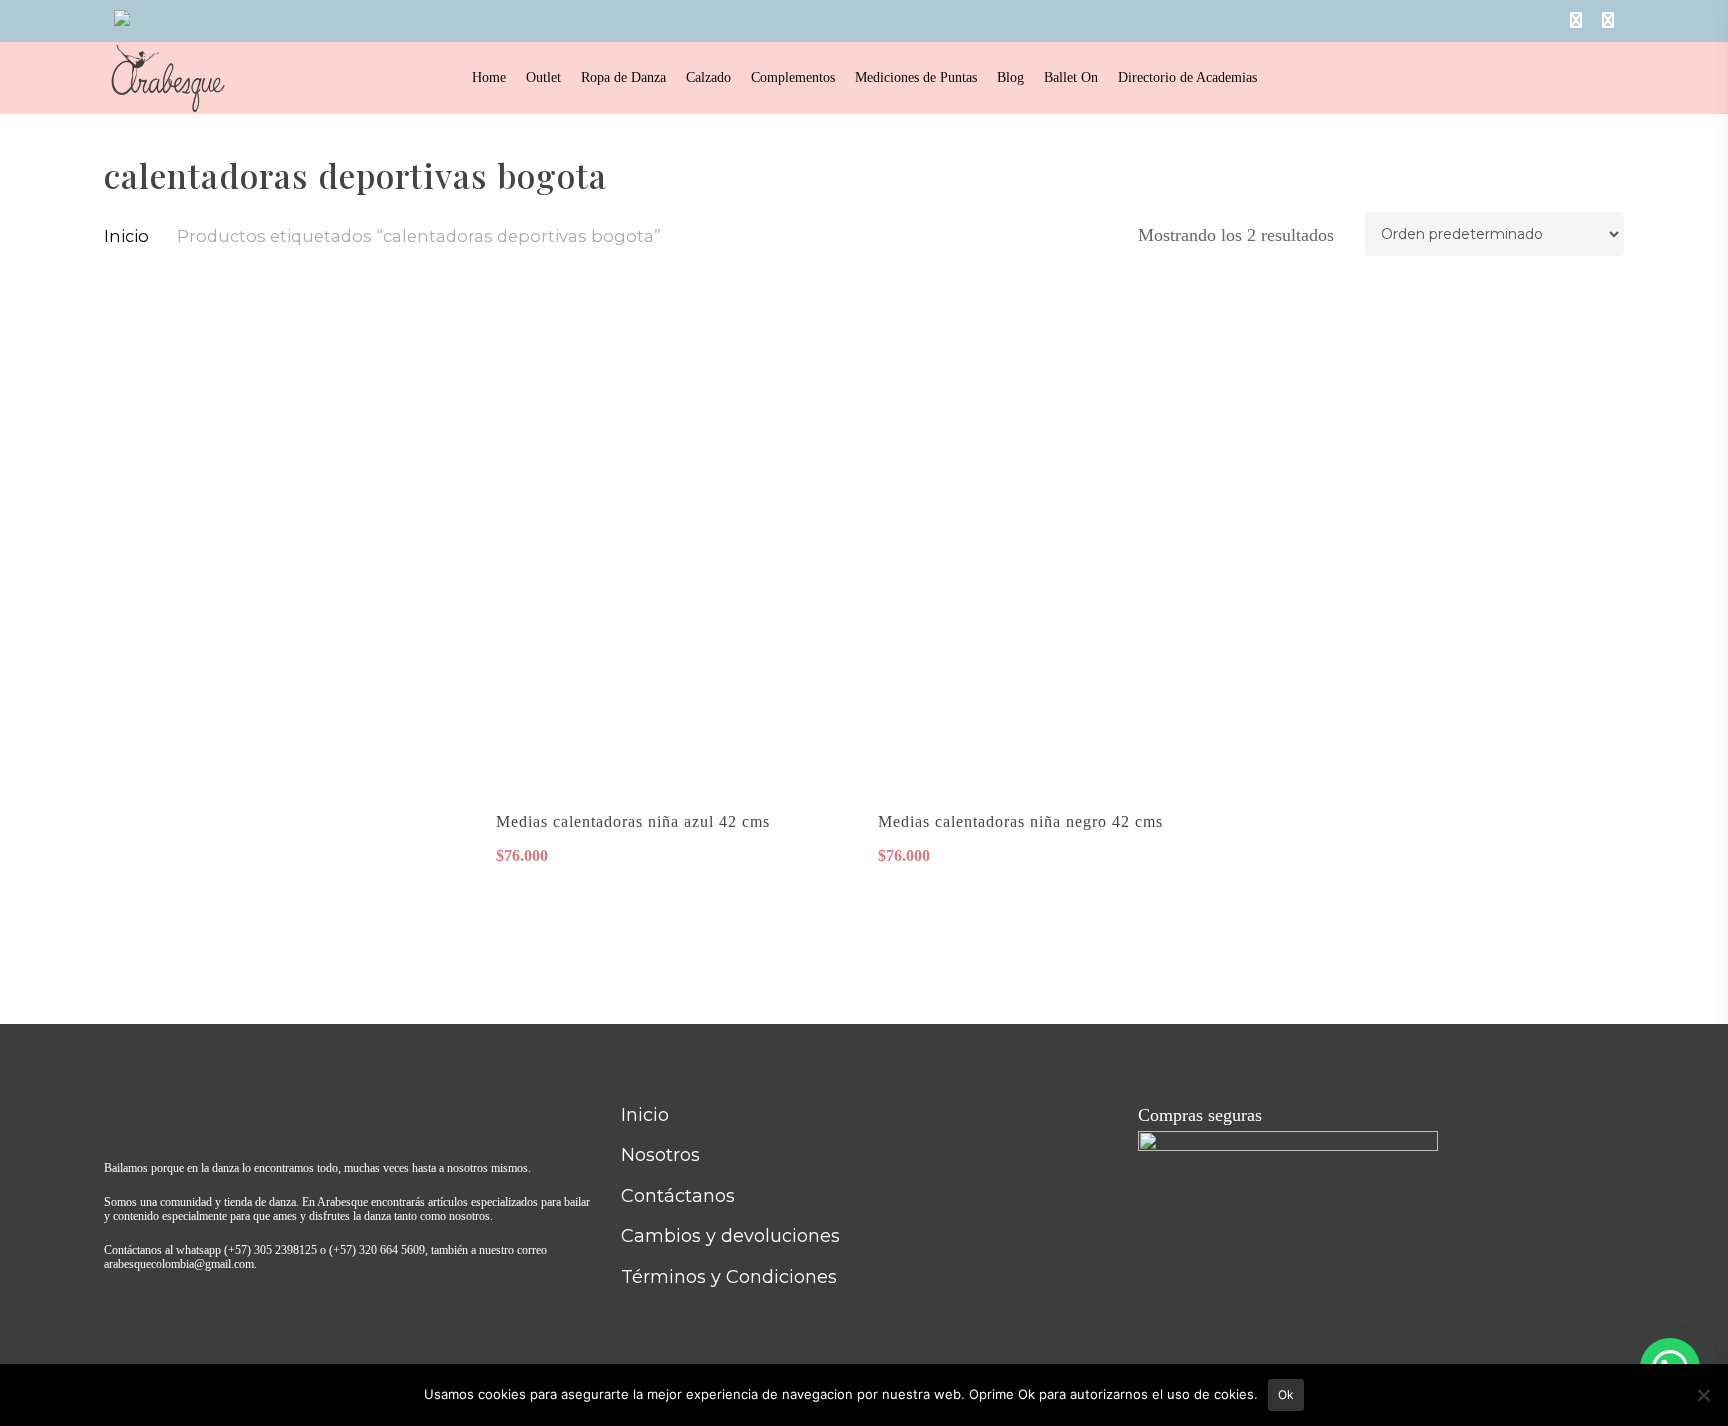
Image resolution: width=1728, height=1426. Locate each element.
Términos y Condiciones (729, 1277)
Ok (1286, 1394)
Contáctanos (678, 1196)
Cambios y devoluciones (730, 1236)
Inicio (126, 236)
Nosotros (660, 1155)
